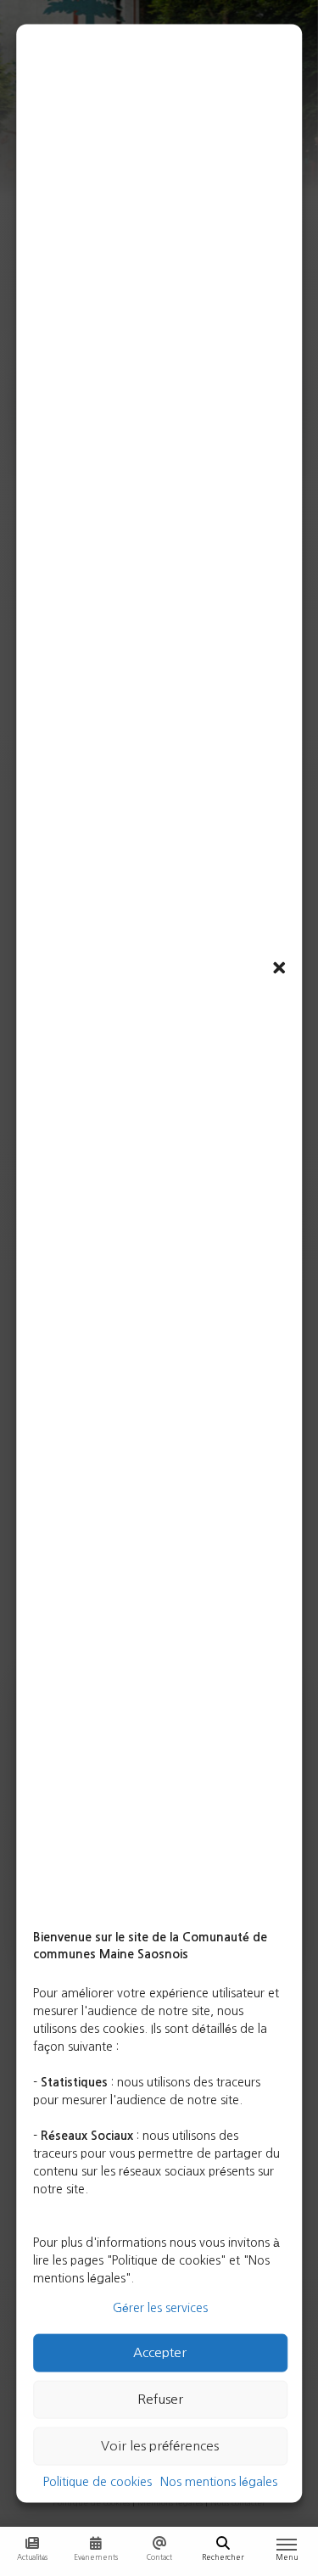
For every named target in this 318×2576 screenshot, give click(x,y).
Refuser (160, 2399)
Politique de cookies (98, 2481)
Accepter (160, 2352)
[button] (279, 968)
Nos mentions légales (219, 2481)
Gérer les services (160, 2307)
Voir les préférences (160, 2446)
